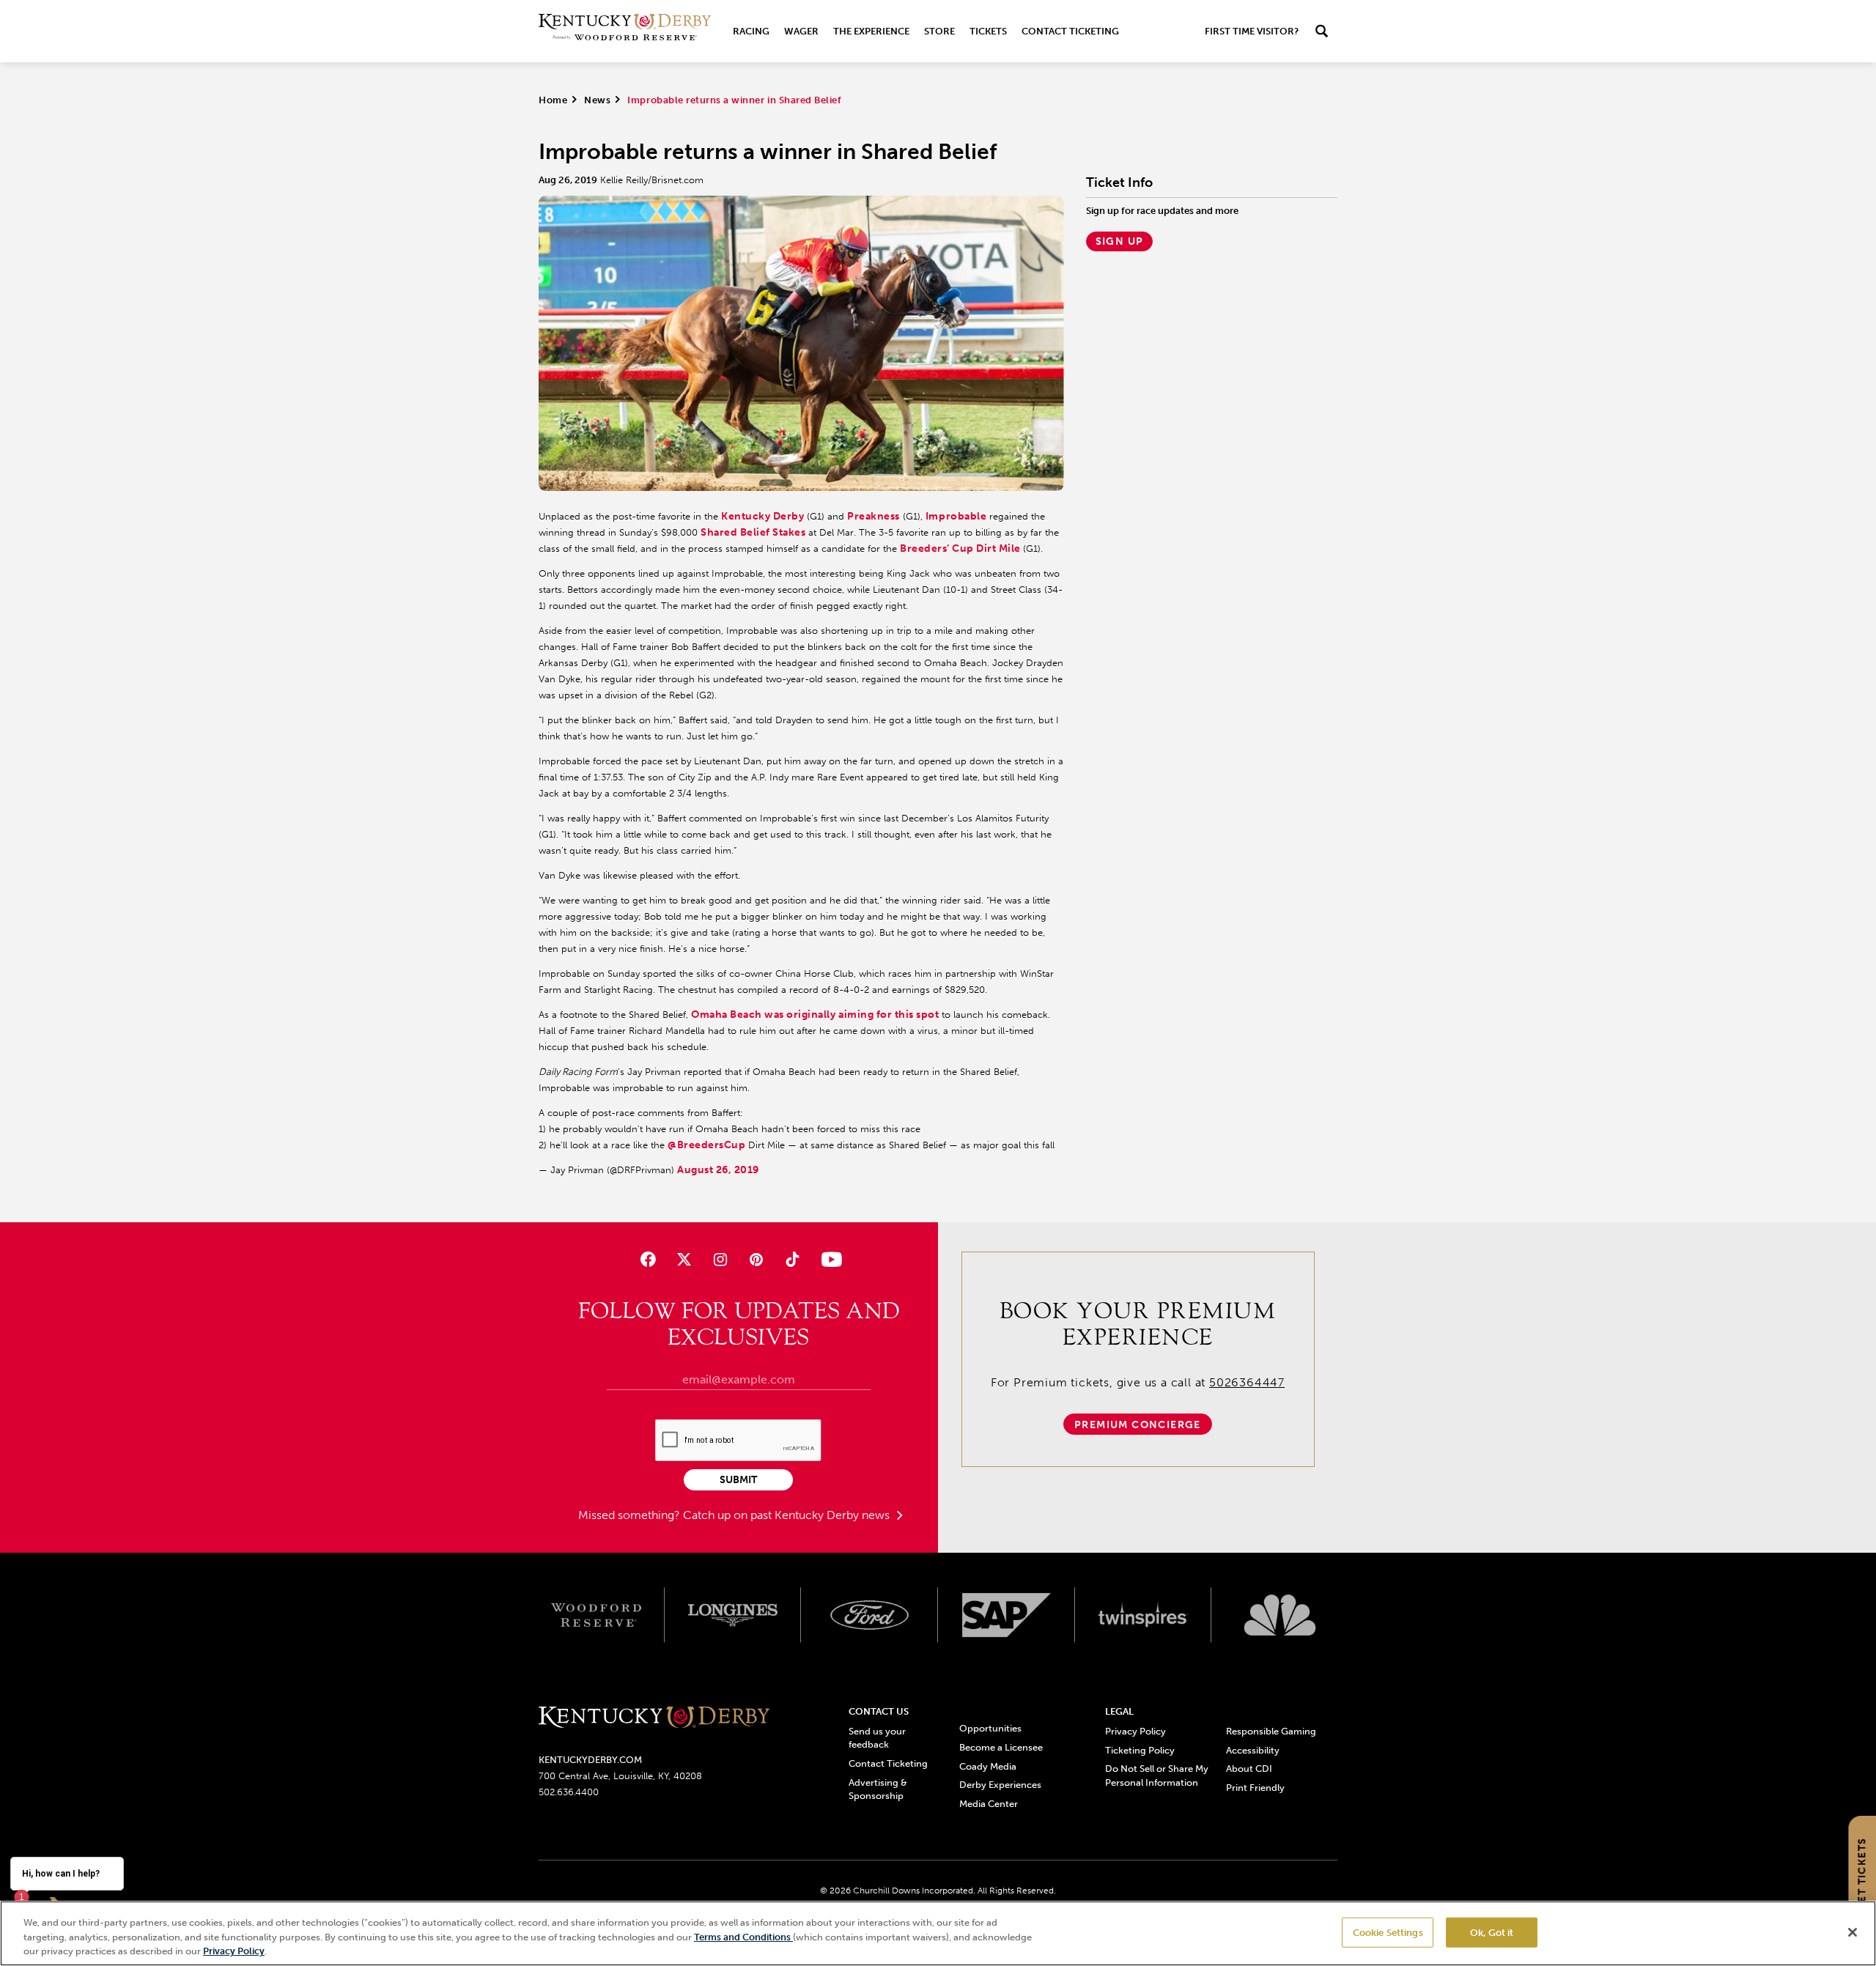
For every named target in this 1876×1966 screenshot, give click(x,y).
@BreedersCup (706, 1145)
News (597, 100)
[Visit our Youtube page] (828, 1259)
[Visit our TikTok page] (793, 1259)
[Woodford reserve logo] (596, 1615)
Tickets (988, 31)
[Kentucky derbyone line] (654, 1718)
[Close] (1853, 1932)
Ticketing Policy (1140, 1750)
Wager (801, 31)
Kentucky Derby (762, 516)
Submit (738, 1480)
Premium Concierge (1138, 1425)
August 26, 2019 (718, 1170)
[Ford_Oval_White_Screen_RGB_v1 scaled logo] (869, 1615)
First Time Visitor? (1252, 31)
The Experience (871, 31)
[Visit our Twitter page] (684, 1259)
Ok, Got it (1492, 1932)
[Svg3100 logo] (1280, 1615)
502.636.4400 (569, 1792)
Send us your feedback (877, 1738)
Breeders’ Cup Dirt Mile (961, 548)
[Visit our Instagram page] (720, 1259)
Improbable (956, 516)
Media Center (989, 1804)
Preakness (874, 516)
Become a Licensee (1001, 1747)
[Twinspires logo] (1144, 1615)
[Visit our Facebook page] (647, 1259)
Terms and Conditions (743, 1937)
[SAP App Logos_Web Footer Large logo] (1007, 1615)
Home (553, 100)
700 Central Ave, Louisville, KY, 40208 (620, 1776)
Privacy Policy (1135, 1731)
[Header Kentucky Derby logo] (625, 31)
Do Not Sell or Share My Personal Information (1157, 1775)
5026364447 (1247, 1382)
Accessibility (1253, 1750)
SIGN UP (1120, 241)
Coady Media (988, 1766)
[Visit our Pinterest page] (757, 1259)
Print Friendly (1255, 1788)
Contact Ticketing (1070, 31)
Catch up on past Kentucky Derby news (788, 1515)
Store (939, 31)
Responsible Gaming (1271, 1731)
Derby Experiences (1000, 1785)
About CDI (1249, 1769)
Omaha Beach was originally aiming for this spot (815, 1015)
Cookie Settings (1388, 1932)
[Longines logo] (733, 1615)
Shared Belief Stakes (753, 532)
